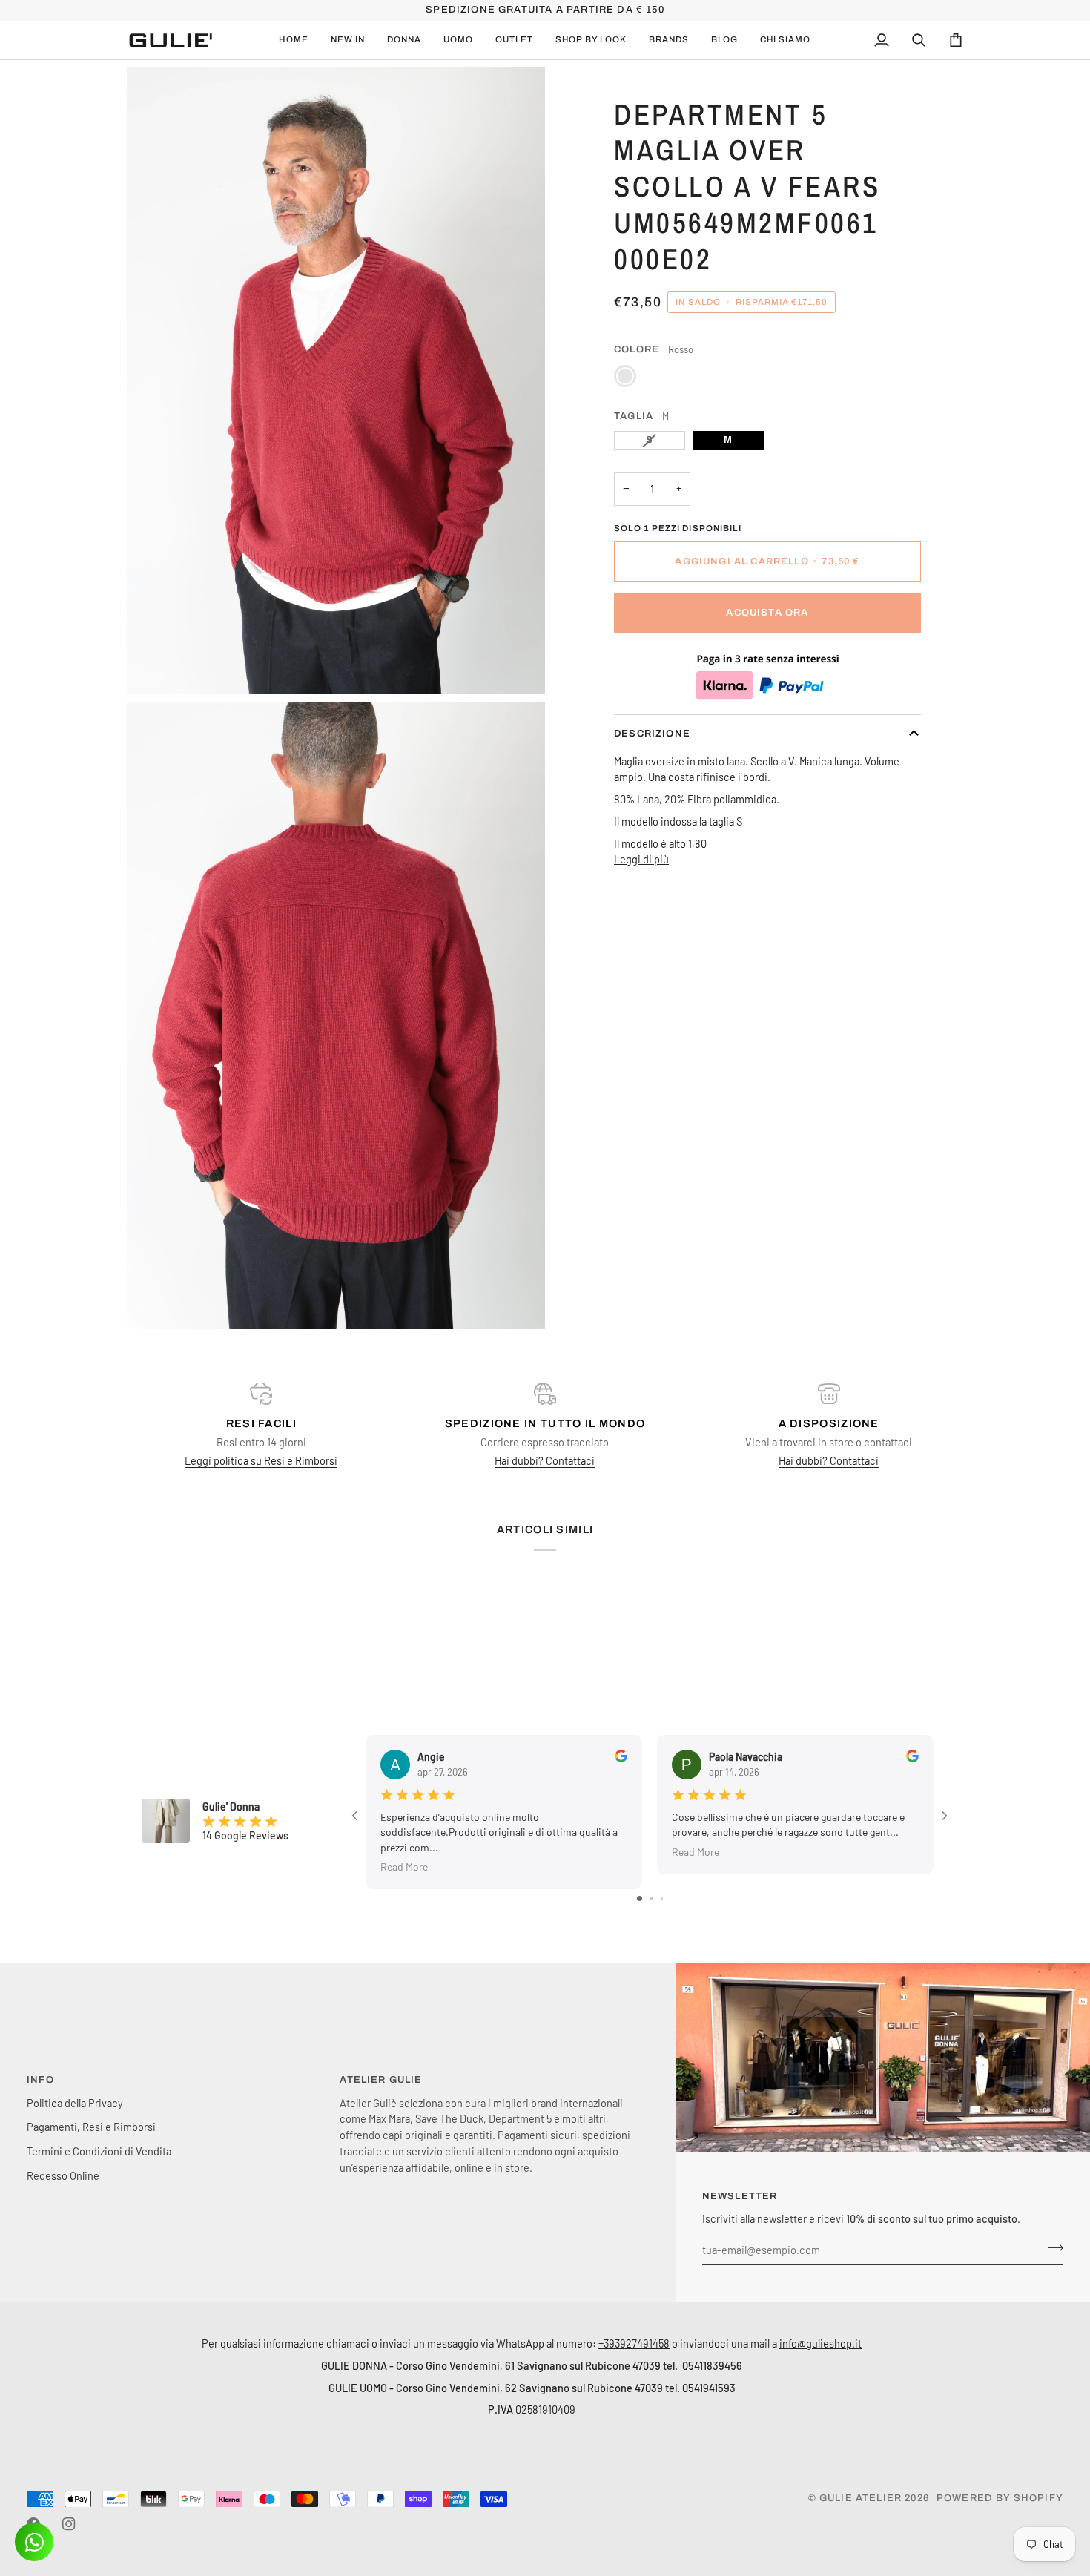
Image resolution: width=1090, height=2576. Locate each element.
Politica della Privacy (75, 2103)
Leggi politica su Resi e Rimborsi (261, 1460)
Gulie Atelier (861, 2498)
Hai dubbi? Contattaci (545, 1460)
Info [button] (40, 2080)
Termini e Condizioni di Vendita (99, 2151)
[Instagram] (69, 2524)
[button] (348, 40)
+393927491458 (634, 2343)
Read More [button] (404, 1867)
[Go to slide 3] (662, 1898)
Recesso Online (63, 2175)
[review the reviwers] (621, 1756)
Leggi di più (641, 859)
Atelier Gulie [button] (381, 2080)
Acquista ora (767, 613)
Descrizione (652, 734)
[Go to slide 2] (651, 1898)
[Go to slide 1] (640, 1898)
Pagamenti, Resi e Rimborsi (91, 2127)
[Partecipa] (1051, 2248)
